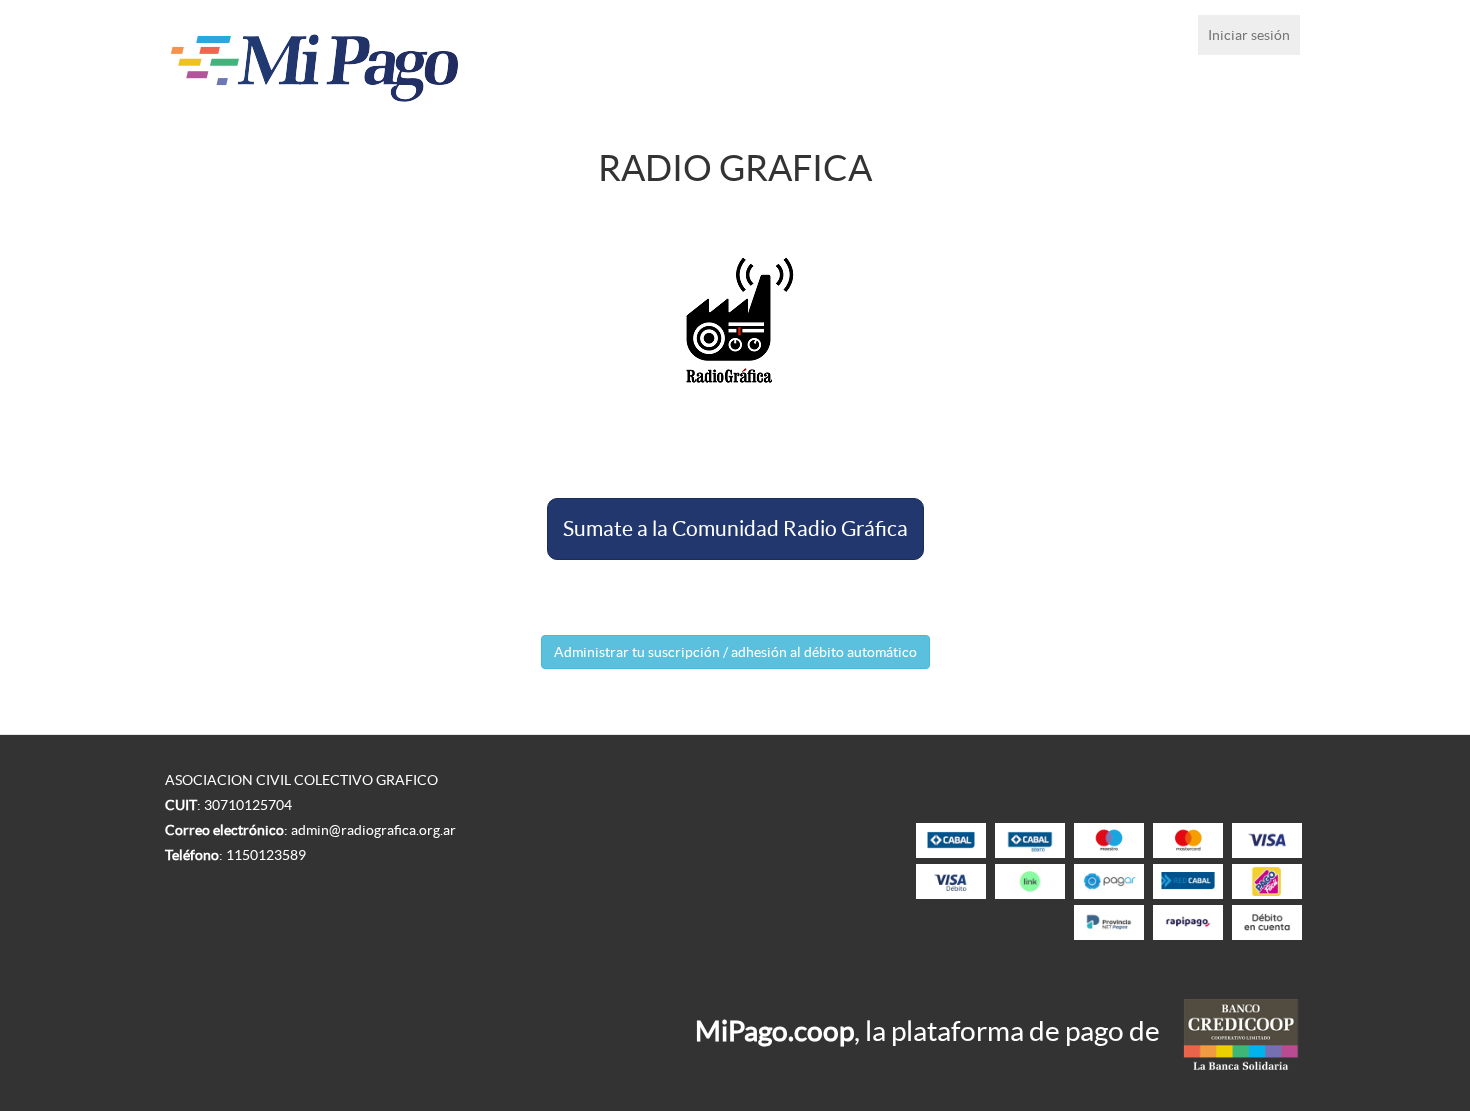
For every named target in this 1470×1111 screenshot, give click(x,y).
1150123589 (266, 855)
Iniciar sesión (1249, 35)
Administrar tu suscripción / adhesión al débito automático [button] (735, 652)
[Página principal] (394, 62)
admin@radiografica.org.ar (373, 830)
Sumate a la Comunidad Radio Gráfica (735, 528)
